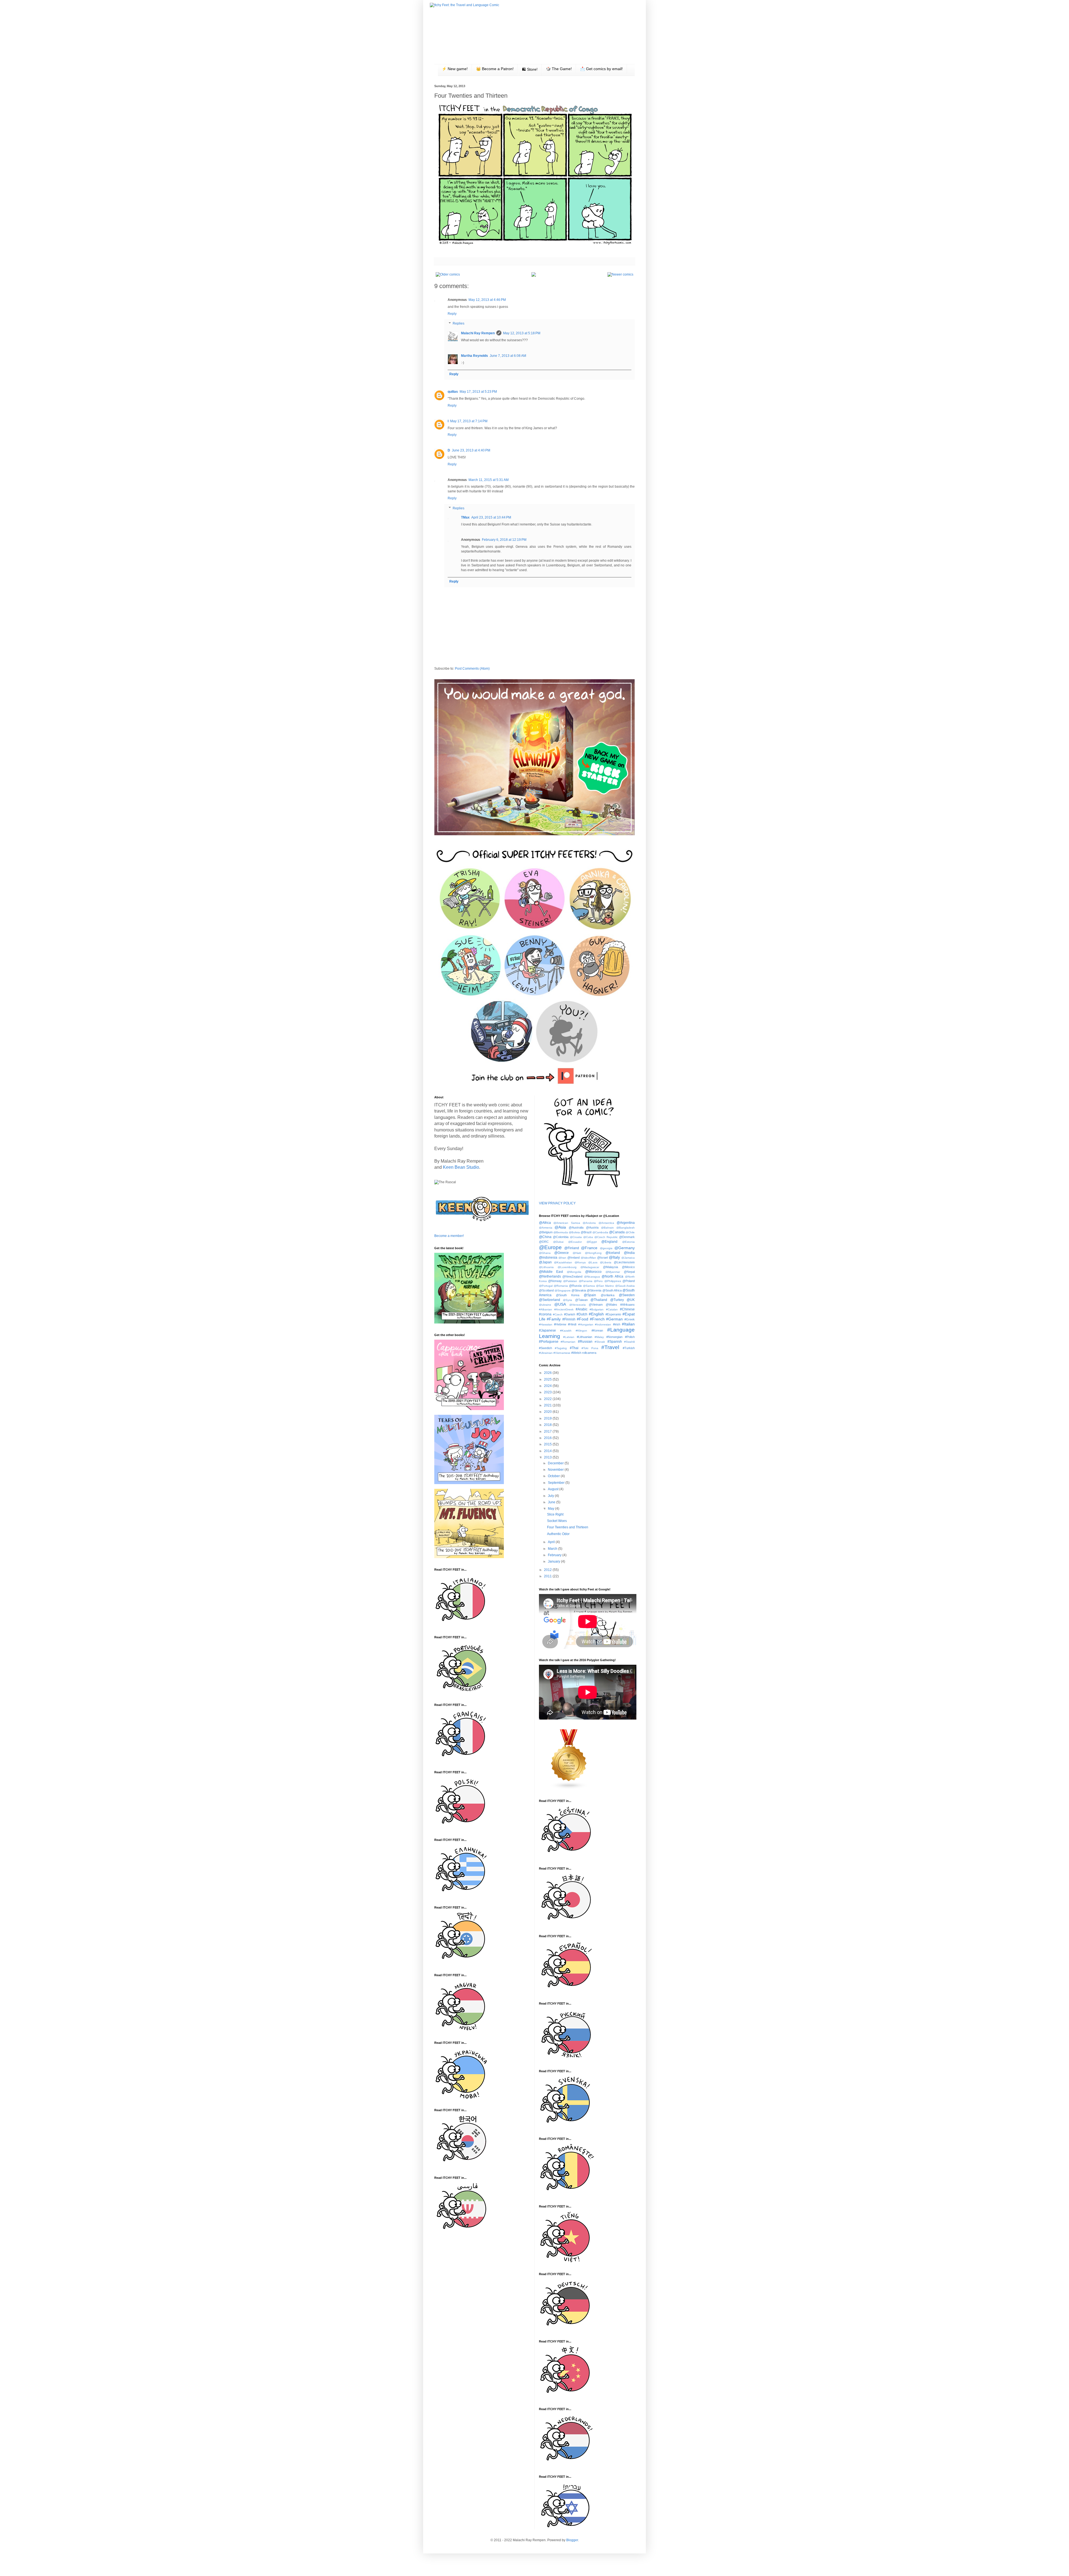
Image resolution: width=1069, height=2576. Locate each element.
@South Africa (612, 1290)
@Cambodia (600, 1232)
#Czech (558, 1314)
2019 (548, 1418)
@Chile (630, 1232)
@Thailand (599, 1300)
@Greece (562, 1253)
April (552, 1542)
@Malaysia (610, 1267)
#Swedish (545, 1348)
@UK (631, 1300)
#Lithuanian (584, 1337)
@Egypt (592, 1242)
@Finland (572, 1248)
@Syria (567, 1300)
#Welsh (576, 1353)
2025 (548, 1379)
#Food (583, 1319)
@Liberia (606, 1262)
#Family (554, 1319)
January (554, 1561)
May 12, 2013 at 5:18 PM (522, 333)
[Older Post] (448, 274)
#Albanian (545, 1309)
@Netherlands (550, 1276)
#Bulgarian (597, 1309)
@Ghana (545, 1253)
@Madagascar (590, 1267)
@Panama (586, 1281)
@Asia (560, 1227)
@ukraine (545, 1305)
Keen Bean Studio (461, 1167)
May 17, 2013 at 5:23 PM (478, 392)
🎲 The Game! (559, 69)
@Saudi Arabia (625, 1286)
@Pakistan (570, 1281)
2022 (548, 1399)
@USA (560, 1304)
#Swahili (629, 1342)
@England (609, 1242)
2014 (548, 1451)
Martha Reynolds (475, 356)
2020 (548, 1412)
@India (629, 1253)
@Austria (592, 1227)
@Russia (575, 1286)
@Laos (593, 1262)
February (555, 1555)
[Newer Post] (620, 274)
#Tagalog (561, 1348)
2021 (548, 1405)
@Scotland (546, 1290)
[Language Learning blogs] (569, 1788)
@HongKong (593, 1253)
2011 (548, 1576)
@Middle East (551, 1272)
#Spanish (615, 1342)
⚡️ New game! (455, 69)
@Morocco (593, 1272)
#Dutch (582, 1314)
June (552, 1502)
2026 (548, 1373)
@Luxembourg (567, 1267)
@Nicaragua (592, 1277)
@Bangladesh (626, 1228)
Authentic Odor (558, 1534)
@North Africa (612, 1276)
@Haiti (577, 1253)
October (554, 1476)
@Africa (545, 1223)
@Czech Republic (606, 1237)
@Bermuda (561, 1232)
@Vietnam (596, 1305)
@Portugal (546, 1286)
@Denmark (627, 1237)
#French (597, 1319)
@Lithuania (546, 1267)
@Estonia (628, 1242)
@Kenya (580, 1262)
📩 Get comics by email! (601, 69)
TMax (465, 517)
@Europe (550, 1247)
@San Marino (605, 1286)
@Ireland (573, 1258)
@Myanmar (613, 1272)
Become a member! (449, 1236)
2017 (548, 1431)
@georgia (606, 1248)
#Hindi (572, 1324)
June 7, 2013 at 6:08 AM (508, 356)
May (551, 1509)
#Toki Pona (590, 1348)
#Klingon (581, 1331)
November (556, 1470)
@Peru (598, 1281)
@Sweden (627, 1295)
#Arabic (582, 1309)
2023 (548, 1392)
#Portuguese (549, 1342)
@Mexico (628, 1267)
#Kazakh (566, 1331)
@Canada (617, 1232)
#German (614, 1319)
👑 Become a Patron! (495, 69)
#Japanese (547, 1330)
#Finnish (569, 1319)
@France (589, 1248)
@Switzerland (550, 1300)
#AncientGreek (564, 1309)
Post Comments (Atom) (472, 669)
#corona (545, 1314)
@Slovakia (579, 1290)
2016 (548, 1438)
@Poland (629, 1281)
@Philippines (613, 1281)
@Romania (561, 1286)
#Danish (570, 1314)
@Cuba (588, 1237)
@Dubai (558, 1242)
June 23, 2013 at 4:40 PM (471, 450)
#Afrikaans (627, 1305)
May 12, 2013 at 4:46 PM (487, 300)
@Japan (545, 1262)
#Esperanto (613, 1314)
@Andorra (589, 1223)
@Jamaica (628, 1258)
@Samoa (589, 1286)
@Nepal (629, 1272)
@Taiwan (581, 1300)
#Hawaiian (546, 1324)
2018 (548, 1425)
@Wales (611, 1305)
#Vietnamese (562, 1353)
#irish (617, 1324)
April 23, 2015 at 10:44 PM (491, 517)
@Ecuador (575, 1242)
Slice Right (555, 1514)
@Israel (602, 1258)
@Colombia (561, 1237)
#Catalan (612, 1309)
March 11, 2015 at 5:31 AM (489, 480)
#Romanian (568, 1342)
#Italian (628, 1324)
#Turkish (629, 1348)
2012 (548, 1570)
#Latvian (569, 1337)
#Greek (630, 1319)
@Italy (614, 1257)
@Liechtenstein (624, 1262)
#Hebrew (560, 1324)
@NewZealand (572, 1276)
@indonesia (548, 1258)
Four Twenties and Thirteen (568, 1527)
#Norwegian (614, 1337)
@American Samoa (567, 1223)
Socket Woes (557, 1521)
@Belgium (546, 1232)
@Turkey (617, 1300)
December (556, 1463)
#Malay (599, 1337)
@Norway (555, 1281)
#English (596, 1314)
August (554, 1489)
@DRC (544, 1242)
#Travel (610, 1347)
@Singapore (563, 1291)
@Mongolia (574, 1272)
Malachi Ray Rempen (478, 333)
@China (545, 1237)
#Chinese (627, 1309)
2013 (548, 1457)
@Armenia (546, 1228)
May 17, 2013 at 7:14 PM (469, 421)
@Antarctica (606, 1223)
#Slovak (600, 1342)
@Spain (590, 1295)
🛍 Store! (530, 69)
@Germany (625, 1248)
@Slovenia (594, 1290)
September (557, 1483)
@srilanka (608, 1295)
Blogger (572, 2540)
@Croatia (576, 1237)
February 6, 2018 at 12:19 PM (504, 540)
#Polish (630, 1337)
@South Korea (568, 1295)
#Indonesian (603, 1324)
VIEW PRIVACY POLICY (557, 1203)
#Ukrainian (546, 1353)
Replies (459, 324)
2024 (548, 1386)
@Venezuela (578, 1305)
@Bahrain (607, 1228)
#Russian (585, 1342)
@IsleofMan (588, 1258)
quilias (453, 392)
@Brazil (586, 1232)
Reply (452, 314)
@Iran (562, 1258)
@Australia (576, 1227)
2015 (548, 1444)
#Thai (574, 1348)
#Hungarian (586, 1324)
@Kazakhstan (563, 1262)
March (553, 1549)
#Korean (597, 1330)
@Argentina (626, 1223)
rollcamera (589, 1353)
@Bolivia (574, 1232)
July (551, 1496)
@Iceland (613, 1253)
